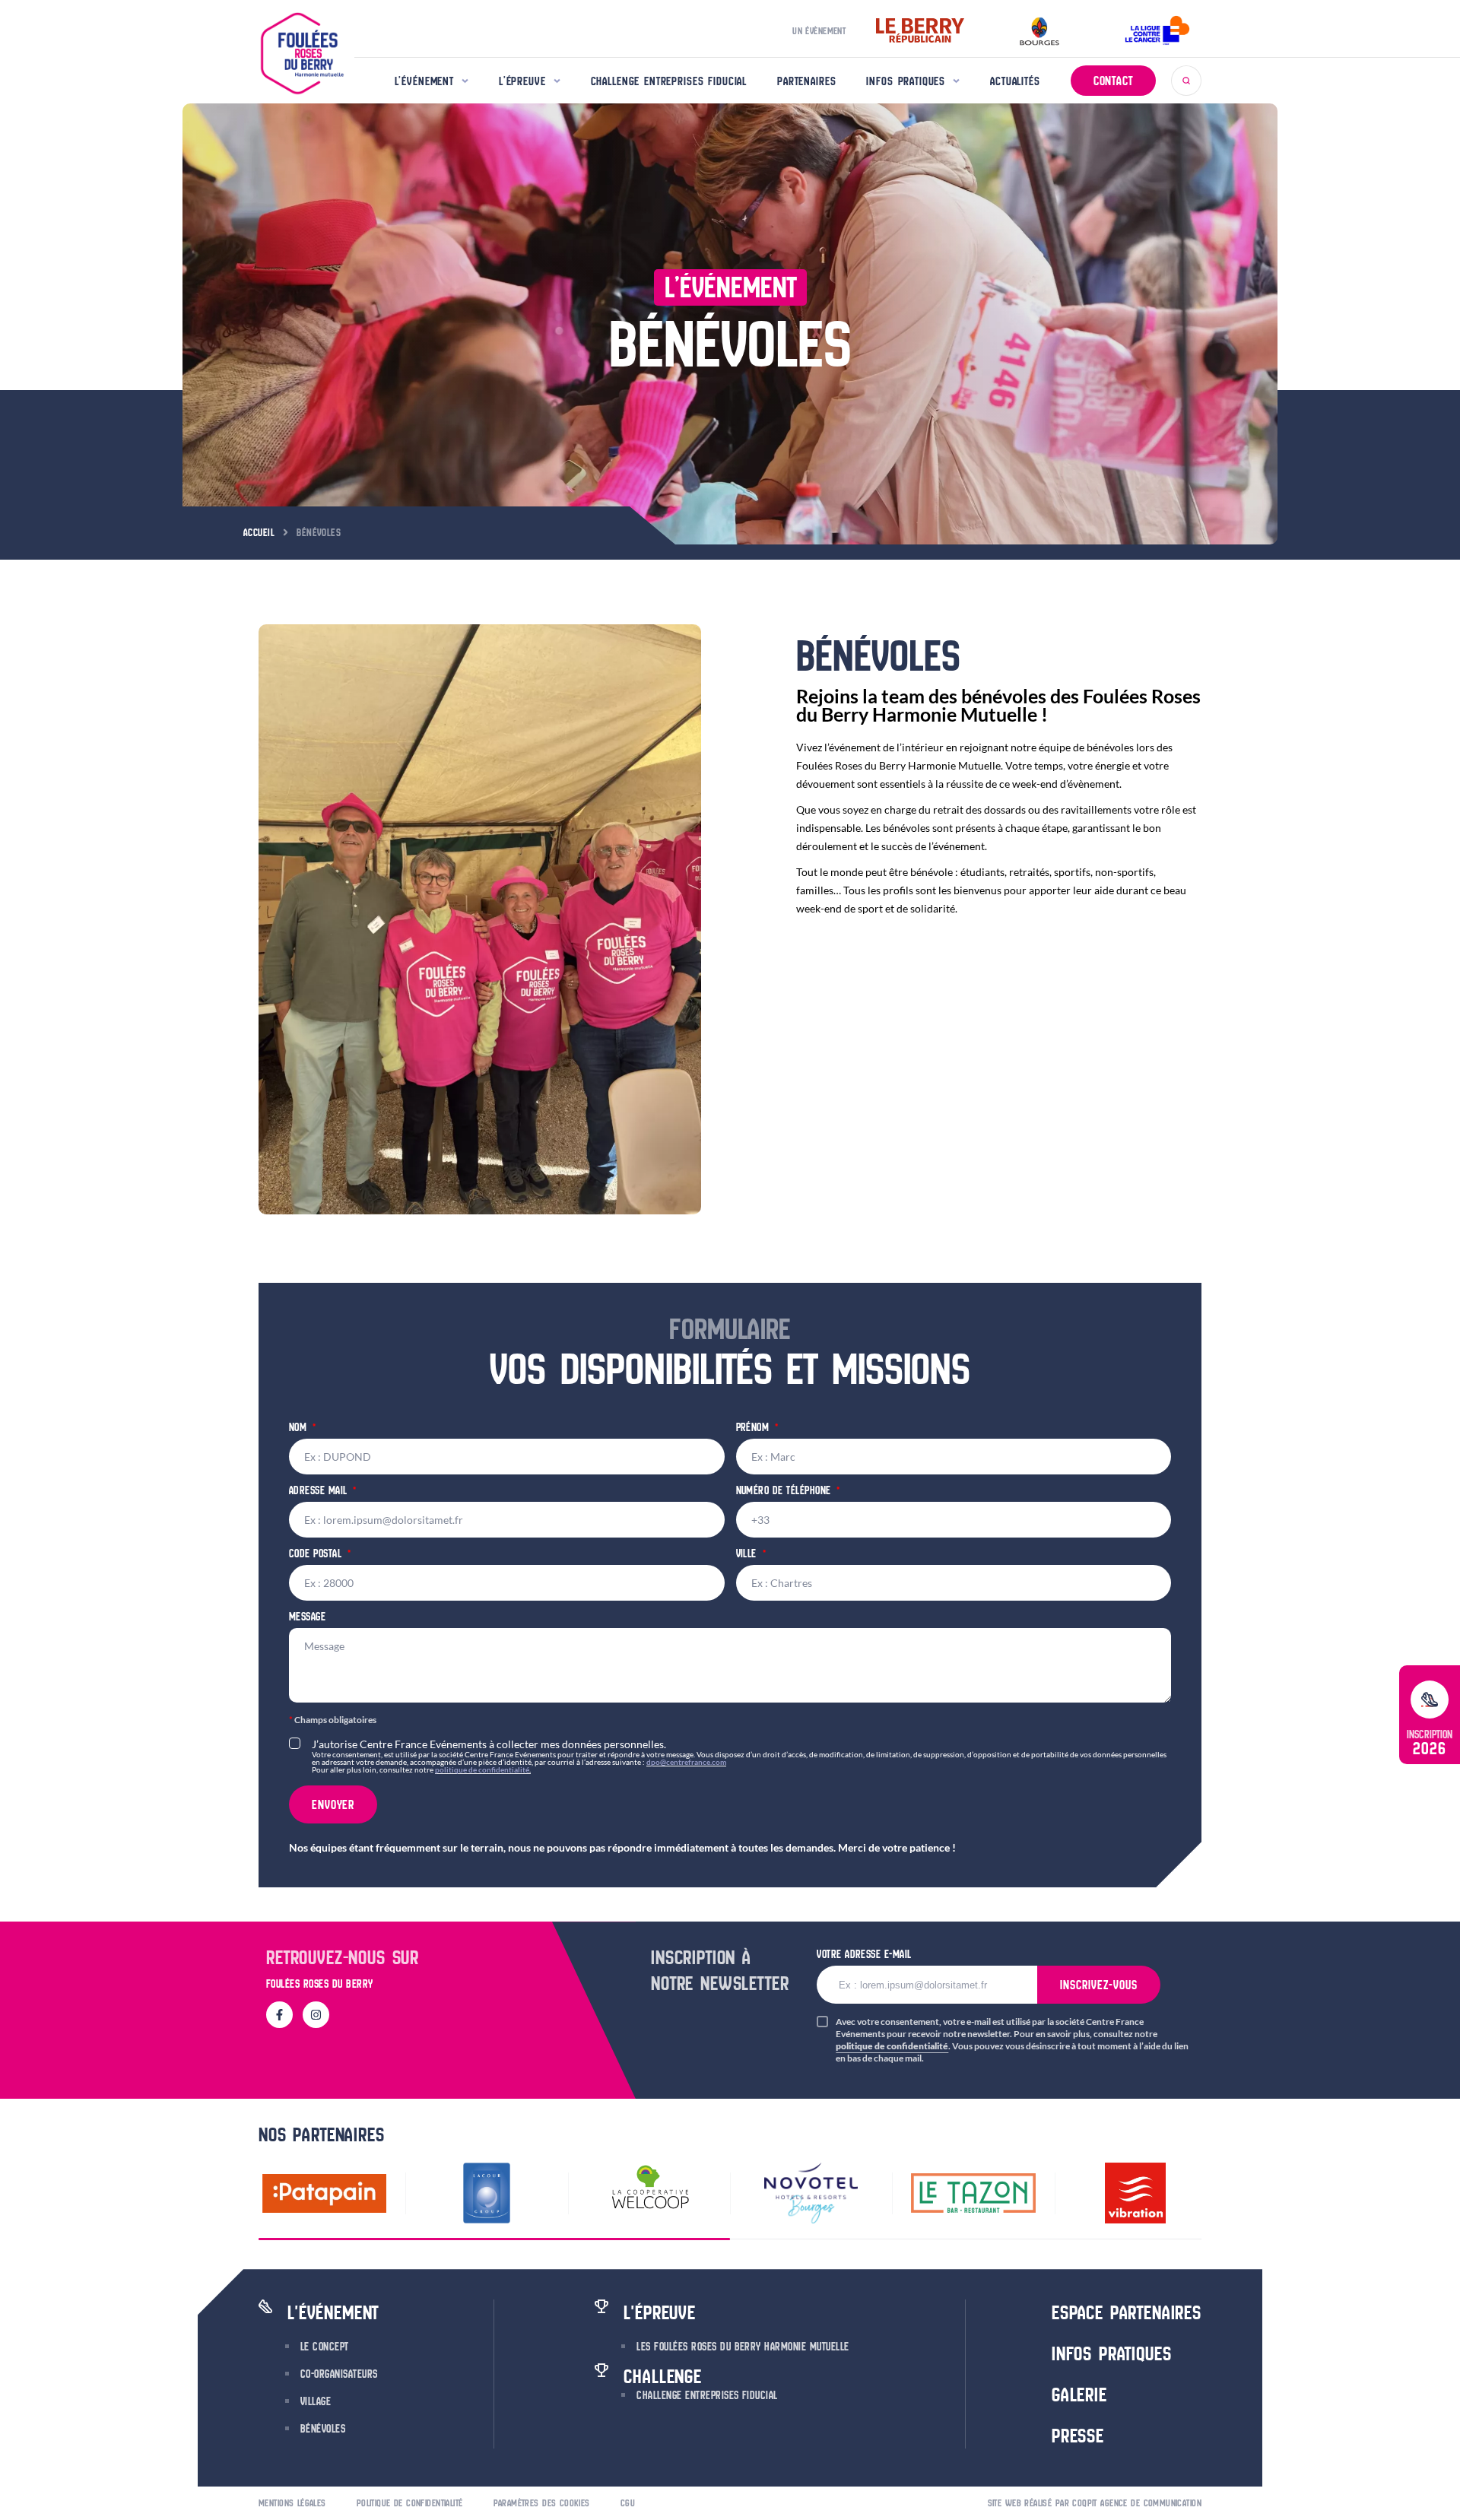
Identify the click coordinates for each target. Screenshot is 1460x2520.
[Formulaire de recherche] (1186, 81)
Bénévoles (323, 2429)
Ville (748, 1555)
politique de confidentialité (482, 1769)
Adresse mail (320, 1492)
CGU (628, 2503)
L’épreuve (522, 81)
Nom (300, 1428)
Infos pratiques (906, 81)
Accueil (259, 532)
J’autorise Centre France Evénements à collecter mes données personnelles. (739, 1755)
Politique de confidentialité (410, 2503)
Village (316, 2401)
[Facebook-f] (279, 2015)
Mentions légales (292, 2503)
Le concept (325, 2347)
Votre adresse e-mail (864, 1954)
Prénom (754, 1428)
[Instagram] (316, 2015)
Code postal (317, 1555)
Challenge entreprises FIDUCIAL (669, 81)
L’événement (424, 81)
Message (307, 1618)
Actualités (1015, 81)
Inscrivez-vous (1099, 1985)
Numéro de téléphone (786, 1492)
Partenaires (806, 81)
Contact (1113, 81)
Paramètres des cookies (542, 2503)
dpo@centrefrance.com (686, 1762)
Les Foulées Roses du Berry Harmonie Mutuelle (743, 2347)
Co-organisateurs (339, 2374)
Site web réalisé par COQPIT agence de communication (1095, 2503)
